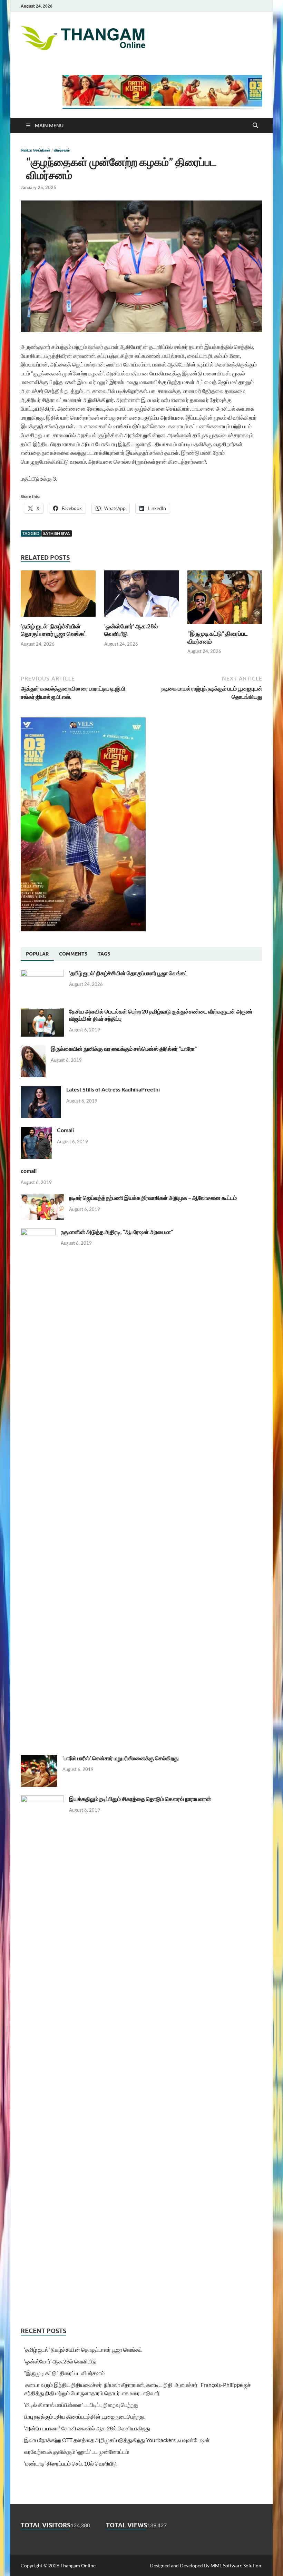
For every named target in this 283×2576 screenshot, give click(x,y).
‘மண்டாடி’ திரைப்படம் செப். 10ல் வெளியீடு (70, 2463)
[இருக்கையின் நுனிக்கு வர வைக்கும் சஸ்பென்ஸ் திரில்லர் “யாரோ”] (33, 1049)
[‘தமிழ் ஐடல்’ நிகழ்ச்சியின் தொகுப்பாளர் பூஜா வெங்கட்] (58, 596)
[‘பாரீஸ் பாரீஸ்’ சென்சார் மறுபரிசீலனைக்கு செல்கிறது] (39, 1759)
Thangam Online (78, 2565)
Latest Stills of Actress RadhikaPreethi (113, 1089)
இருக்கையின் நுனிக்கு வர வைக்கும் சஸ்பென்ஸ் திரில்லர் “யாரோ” (124, 1049)
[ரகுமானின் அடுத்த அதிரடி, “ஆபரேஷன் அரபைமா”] (38, 1232)
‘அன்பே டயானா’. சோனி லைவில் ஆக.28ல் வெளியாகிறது (87, 2428)
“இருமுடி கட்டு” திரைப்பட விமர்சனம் (64, 2373)
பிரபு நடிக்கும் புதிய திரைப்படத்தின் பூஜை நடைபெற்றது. (85, 2416)
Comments (73, 954)
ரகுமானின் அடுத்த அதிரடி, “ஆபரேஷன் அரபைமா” (117, 1232)
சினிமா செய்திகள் (36, 150)
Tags (104, 954)
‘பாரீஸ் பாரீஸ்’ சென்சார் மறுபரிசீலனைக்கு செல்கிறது (121, 1758)
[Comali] (36, 1131)
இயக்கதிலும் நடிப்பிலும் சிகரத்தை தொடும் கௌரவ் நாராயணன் (140, 1799)
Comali (65, 1130)
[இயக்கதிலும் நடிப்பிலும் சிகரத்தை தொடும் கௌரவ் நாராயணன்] (42, 1799)
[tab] (37, 954)
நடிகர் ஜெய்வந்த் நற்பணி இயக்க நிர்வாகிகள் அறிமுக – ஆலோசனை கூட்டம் (153, 1198)
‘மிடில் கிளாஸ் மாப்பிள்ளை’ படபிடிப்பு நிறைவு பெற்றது (81, 2405)
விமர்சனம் (62, 150)
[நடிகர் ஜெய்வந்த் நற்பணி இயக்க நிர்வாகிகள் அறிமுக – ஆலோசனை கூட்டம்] (42, 1198)
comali (29, 1171)
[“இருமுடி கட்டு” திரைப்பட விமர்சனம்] (225, 599)
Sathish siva (57, 533)
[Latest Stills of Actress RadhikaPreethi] (41, 1090)
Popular (37, 954)
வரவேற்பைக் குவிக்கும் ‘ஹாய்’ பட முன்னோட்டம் (77, 2452)
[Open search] (255, 126)
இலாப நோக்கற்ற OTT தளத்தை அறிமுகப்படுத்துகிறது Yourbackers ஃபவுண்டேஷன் (117, 2440)
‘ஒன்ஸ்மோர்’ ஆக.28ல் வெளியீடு (60, 2361)
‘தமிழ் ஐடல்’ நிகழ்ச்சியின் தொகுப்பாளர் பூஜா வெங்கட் (54, 630)
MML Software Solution (236, 2565)
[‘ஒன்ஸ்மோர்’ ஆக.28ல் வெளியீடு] (142, 596)
